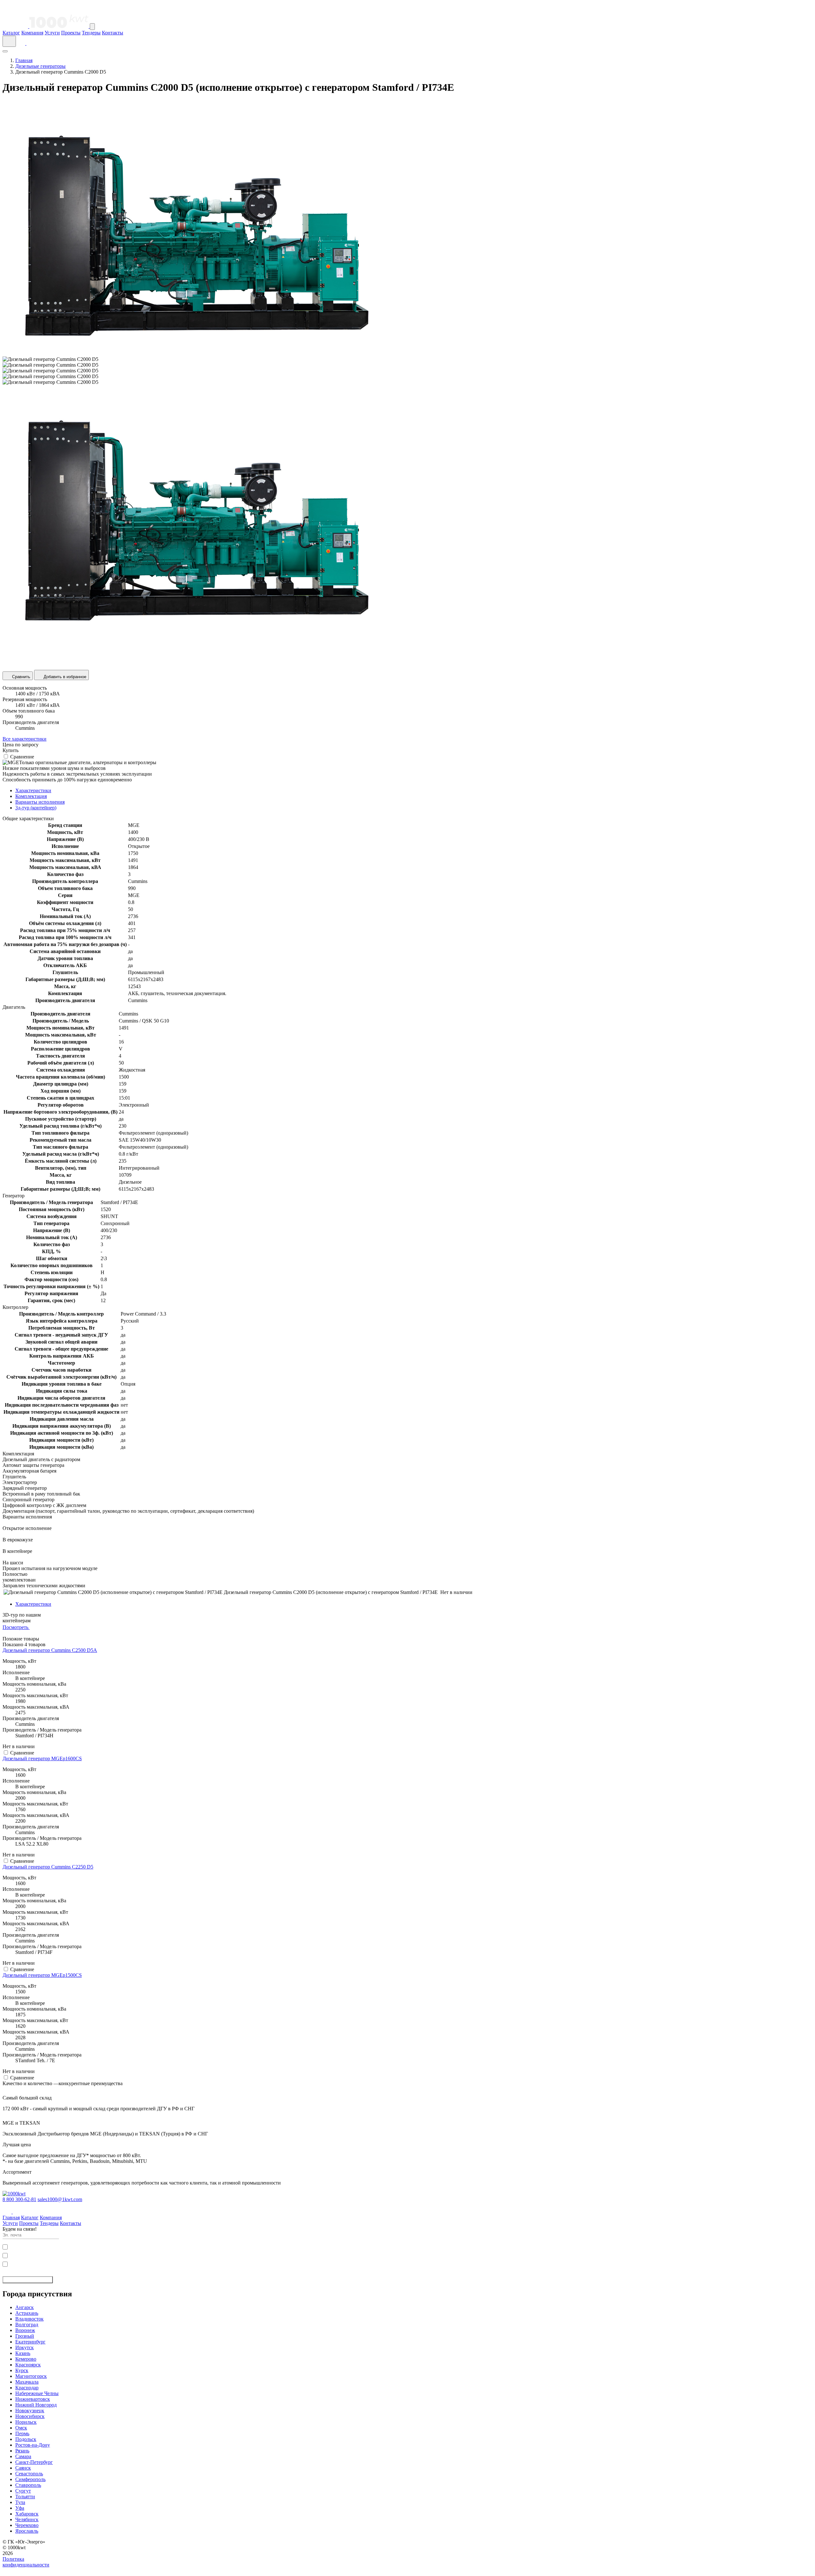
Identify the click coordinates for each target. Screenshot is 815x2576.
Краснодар (27, 2388)
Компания (32, 33)
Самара (23, 2456)
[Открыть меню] (92, 27)
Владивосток (29, 2319)
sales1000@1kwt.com (60, 2199)
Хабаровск (27, 2514)
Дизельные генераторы (40, 66)
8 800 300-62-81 (19, 2199)
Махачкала (27, 2382)
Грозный (25, 2336)
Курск (22, 2370)
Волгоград (27, 2325)
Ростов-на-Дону (33, 2445)
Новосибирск (30, 2416)
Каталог (11, 33)
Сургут (23, 2491)
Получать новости (25, 2280)
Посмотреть (16, 1627)
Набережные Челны (37, 2393)
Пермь (22, 2433)
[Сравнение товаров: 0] (22, 43)
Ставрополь (28, 2485)
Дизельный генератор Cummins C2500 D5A (50, 1650)
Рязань (22, 2451)
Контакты (113, 33)
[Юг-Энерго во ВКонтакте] (8, 2212)
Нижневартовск (33, 2399)
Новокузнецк (30, 2411)
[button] (407, 2571)
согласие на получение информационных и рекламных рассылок (70, 2264)
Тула (20, 2502)
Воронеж (25, 2330)
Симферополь (30, 2479)
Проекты (71, 33)
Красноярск (28, 2365)
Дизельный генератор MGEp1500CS (42, 1975)
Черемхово (27, 2525)
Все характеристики (25, 739)
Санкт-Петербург (34, 2462)
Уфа (20, 2508)
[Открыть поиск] (9, 41)
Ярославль (27, 2531)
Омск (21, 2428)
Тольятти (25, 2497)
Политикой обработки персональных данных (73, 2255)
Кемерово (26, 2359)
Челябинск (27, 2519)
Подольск (26, 2439)
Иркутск (25, 2347)
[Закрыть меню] (5, 51)
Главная (24, 60)
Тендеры (91, 33)
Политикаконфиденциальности (26, 2562)
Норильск (26, 2422)
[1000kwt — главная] (46, 26)
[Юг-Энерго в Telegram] (17, 2212)
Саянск (23, 2468)
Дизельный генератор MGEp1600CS (42, 1758)
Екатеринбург (30, 2342)
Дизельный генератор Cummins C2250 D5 (48, 1867)
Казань (23, 2353)
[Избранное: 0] (30, 43)
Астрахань (27, 2313)
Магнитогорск (31, 2376)
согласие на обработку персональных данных (55, 2246)
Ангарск (25, 2307)
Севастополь (29, 2474)
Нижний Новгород (36, 2405)
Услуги (52, 33)
